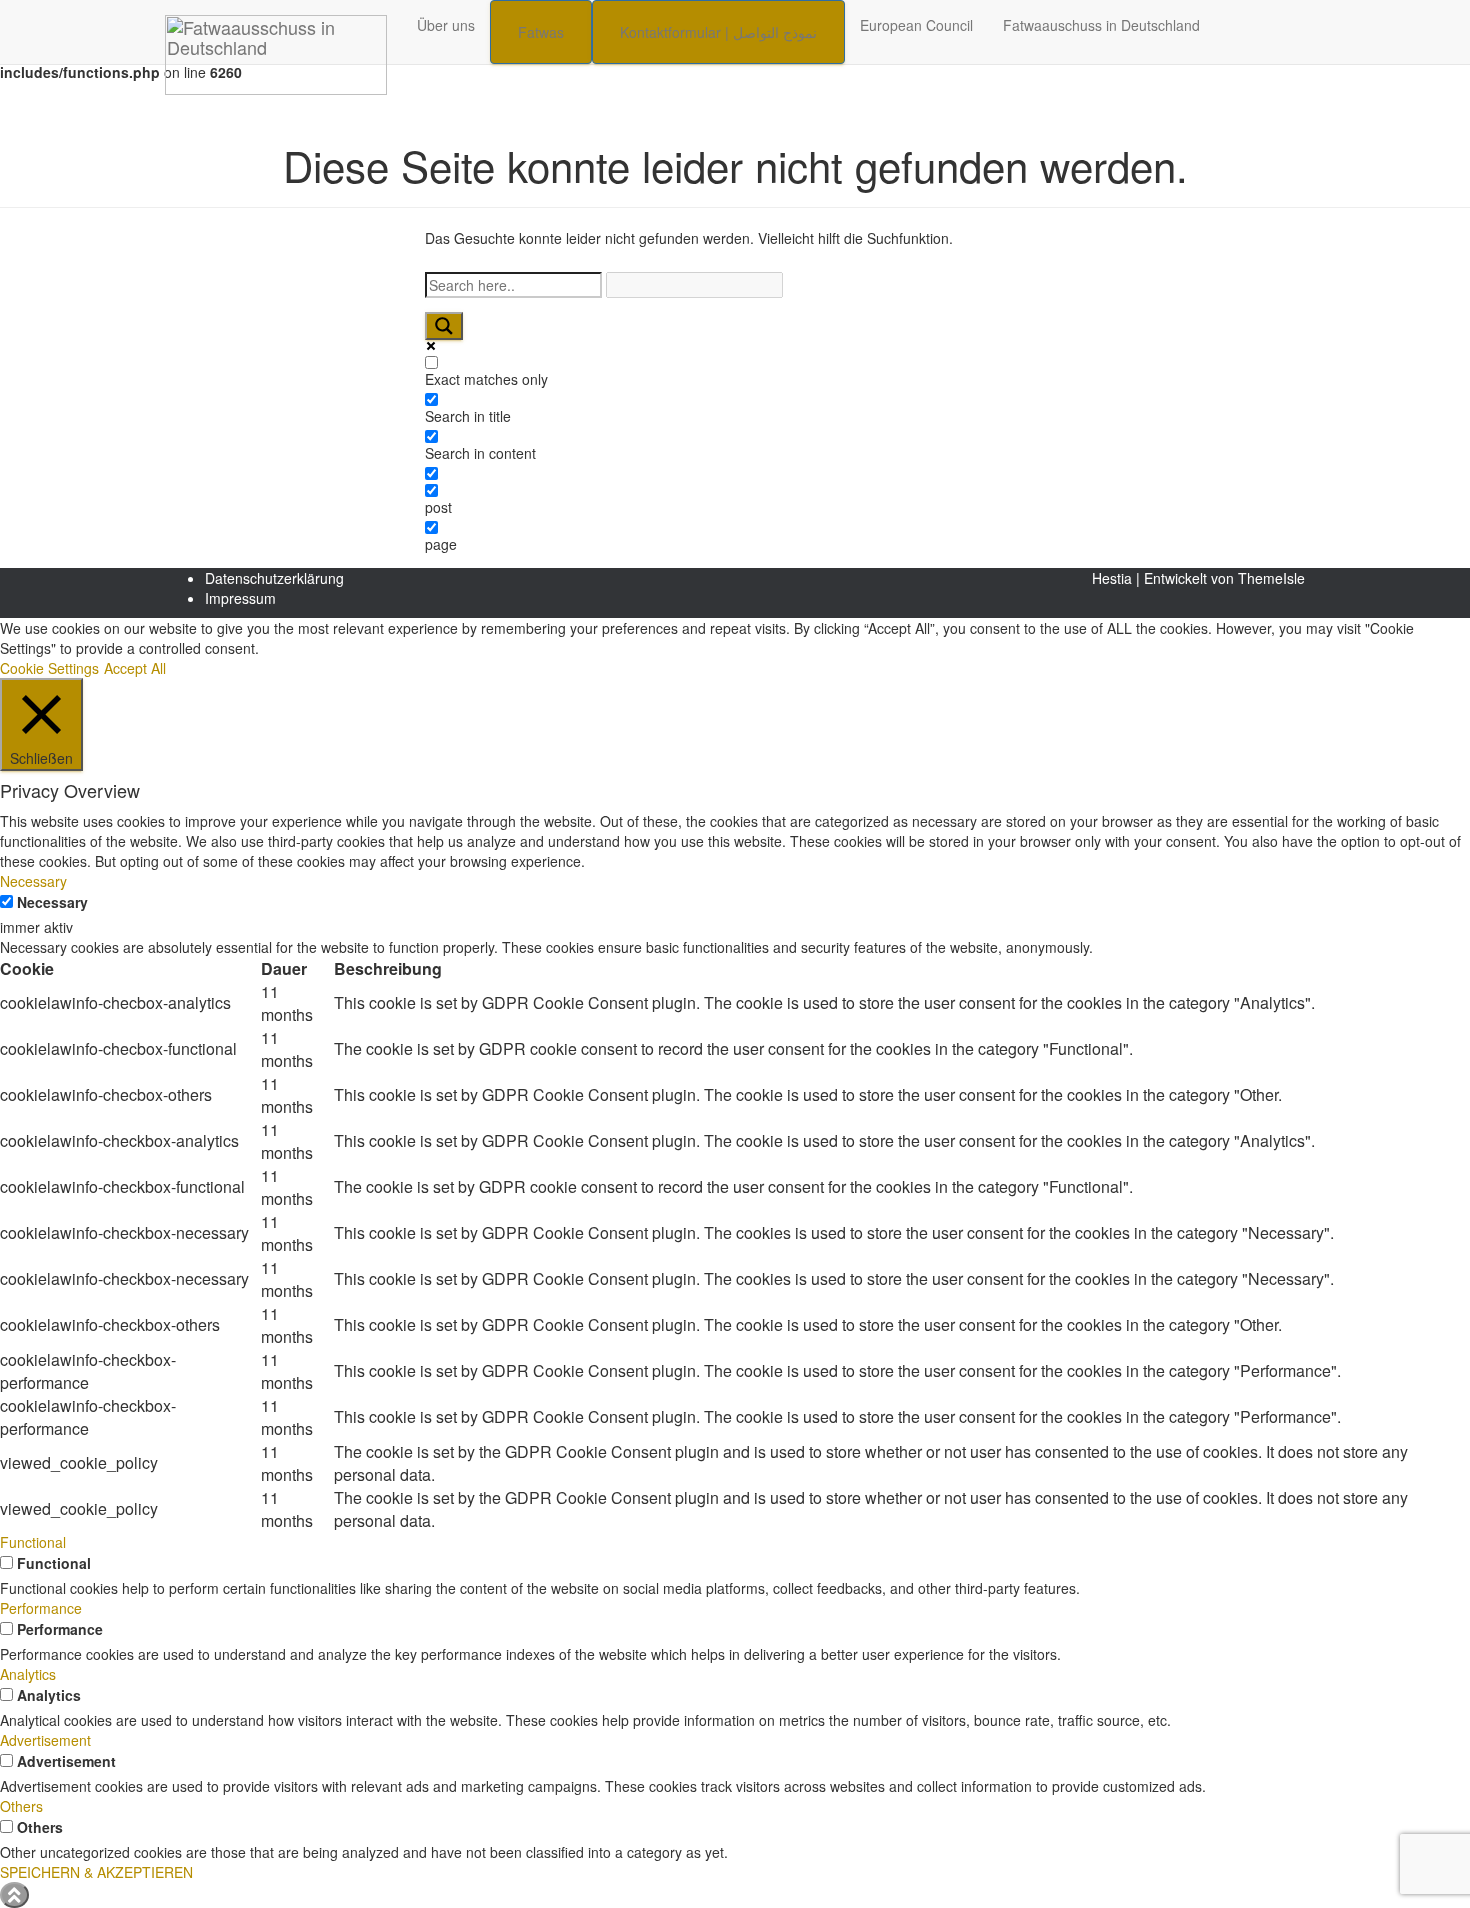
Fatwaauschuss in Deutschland (1101, 25)
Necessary (52, 902)
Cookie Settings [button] (49, 668)
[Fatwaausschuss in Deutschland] (276, 25)
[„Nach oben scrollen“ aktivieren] (14, 1895)
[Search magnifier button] (444, 326)
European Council (916, 25)
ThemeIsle (1271, 578)
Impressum (240, 598)
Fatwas (541, 32)
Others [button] (21, 1806)
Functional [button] (33, 1542)
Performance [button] (41, 1608)
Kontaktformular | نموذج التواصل (718, 32)
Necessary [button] (33, 881)
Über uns (446, 25)
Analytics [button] (28, 1674)
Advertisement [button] (45, 1740)
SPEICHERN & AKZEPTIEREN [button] (96, 1872)
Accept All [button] (135, 668)
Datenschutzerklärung (274, 578)
